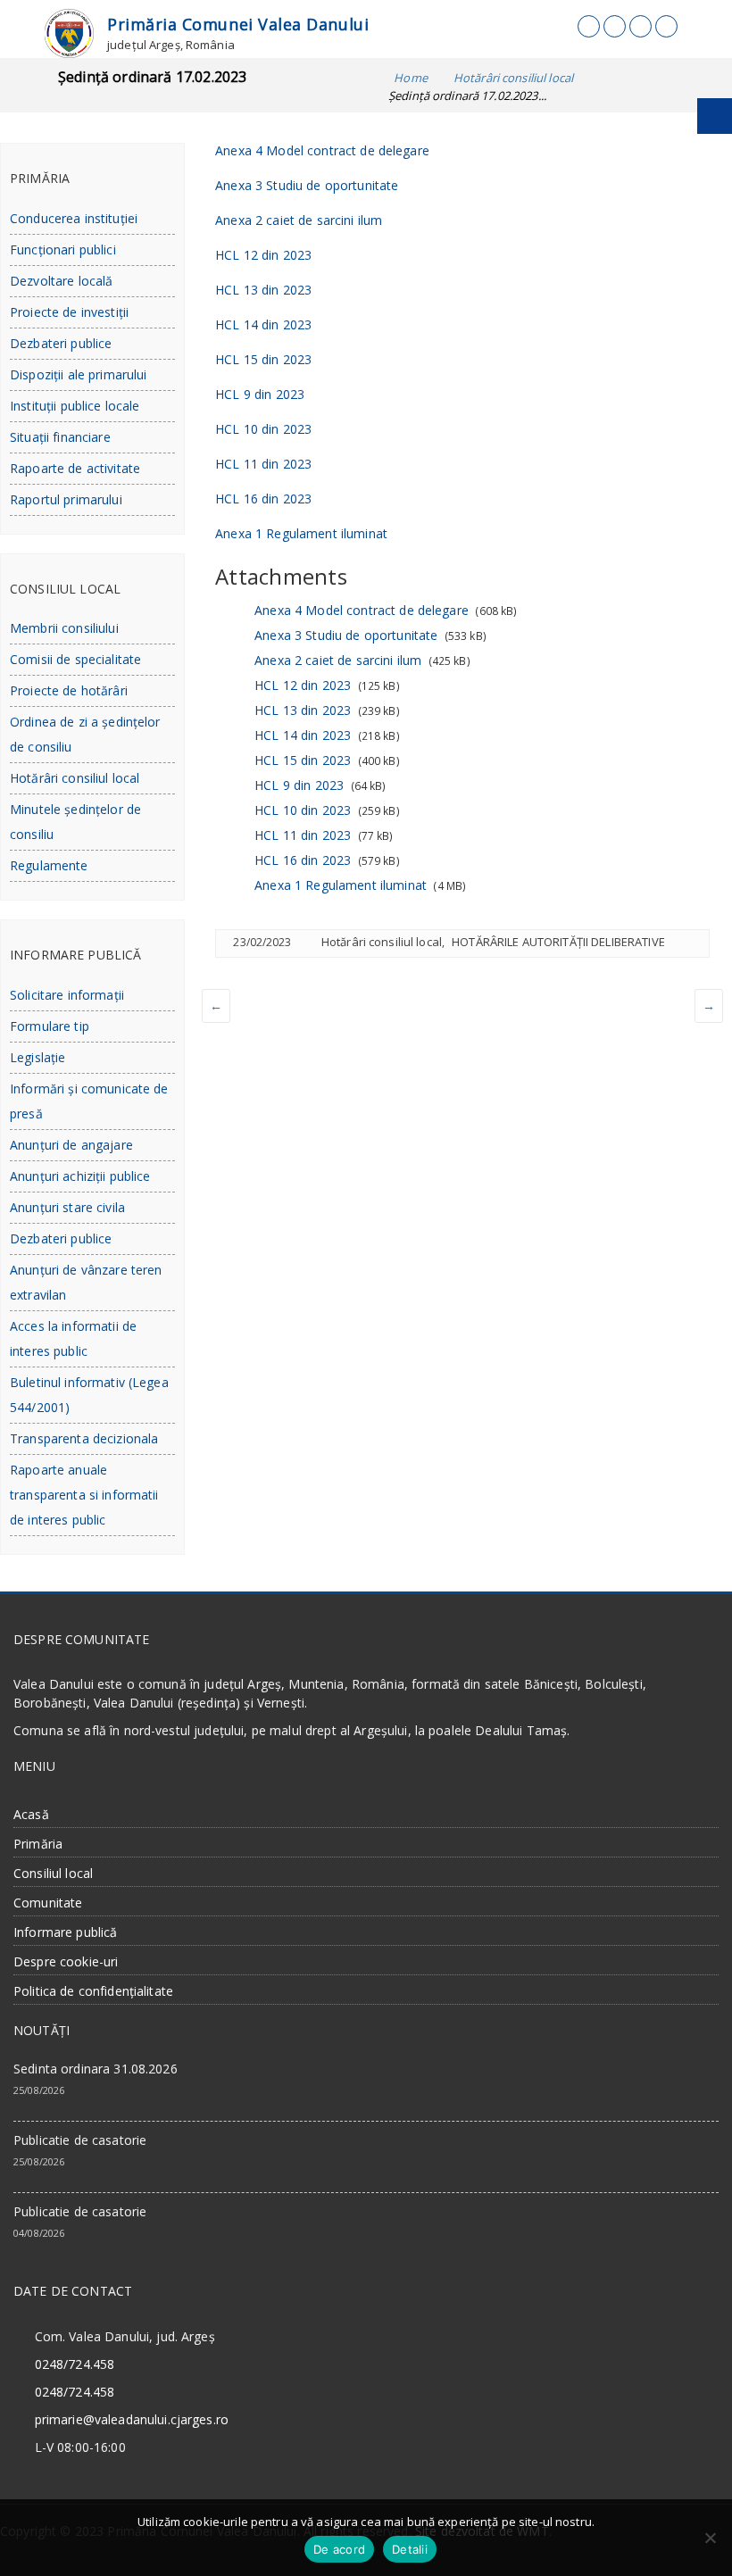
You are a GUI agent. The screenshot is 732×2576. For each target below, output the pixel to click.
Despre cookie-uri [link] (66, 1961)
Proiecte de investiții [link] (69, 312)
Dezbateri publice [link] (61, 343)
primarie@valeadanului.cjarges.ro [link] (132, 2419)
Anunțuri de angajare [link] (71, 1145)
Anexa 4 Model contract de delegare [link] (322, 150)
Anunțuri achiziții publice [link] (80, 1176)
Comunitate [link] (48, 1903)
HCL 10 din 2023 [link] (263, 429)
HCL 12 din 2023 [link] (263, 255)
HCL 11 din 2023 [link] (263, 464)
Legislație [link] (37, 1057)
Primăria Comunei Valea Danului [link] (238, 24)
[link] (69, 32)
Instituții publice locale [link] (75, 406)
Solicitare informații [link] (67, 995)
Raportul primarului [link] (66, 499)
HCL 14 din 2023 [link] (263, 324)
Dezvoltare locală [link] (61, 281)
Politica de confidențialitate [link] (93, 1991)
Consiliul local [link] (53, 1873)
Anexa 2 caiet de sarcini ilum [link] (299, 220)
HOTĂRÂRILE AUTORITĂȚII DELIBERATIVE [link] (558, 942)
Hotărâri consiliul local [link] (382, 942)
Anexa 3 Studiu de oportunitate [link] (307, 185)
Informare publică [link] (65, 1932)
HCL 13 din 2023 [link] (263, 290)
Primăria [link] (38, 1844)
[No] (710, 2538)
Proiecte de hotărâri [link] (69, 690)
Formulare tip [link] (50, 1026)
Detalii (410, 2549)
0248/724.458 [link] (75, 2364)
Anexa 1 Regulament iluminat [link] (301, 533)
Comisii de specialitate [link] (75, 659)
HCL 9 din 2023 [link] (260, 394)
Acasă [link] (31, 1814)
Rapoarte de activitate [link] (75, 468)
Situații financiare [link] (60, 437)
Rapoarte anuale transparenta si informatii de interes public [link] (84, 1495)
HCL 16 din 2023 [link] (263, 499)
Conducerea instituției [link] (74, 218)
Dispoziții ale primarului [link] (79, 374)
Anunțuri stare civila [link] (67, 1207)
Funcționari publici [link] (63, 249)
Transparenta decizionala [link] (84, 1438)
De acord (339, 2549)
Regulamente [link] (49, 865)
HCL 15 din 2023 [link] (263, 359)
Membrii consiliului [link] (64, 628)
